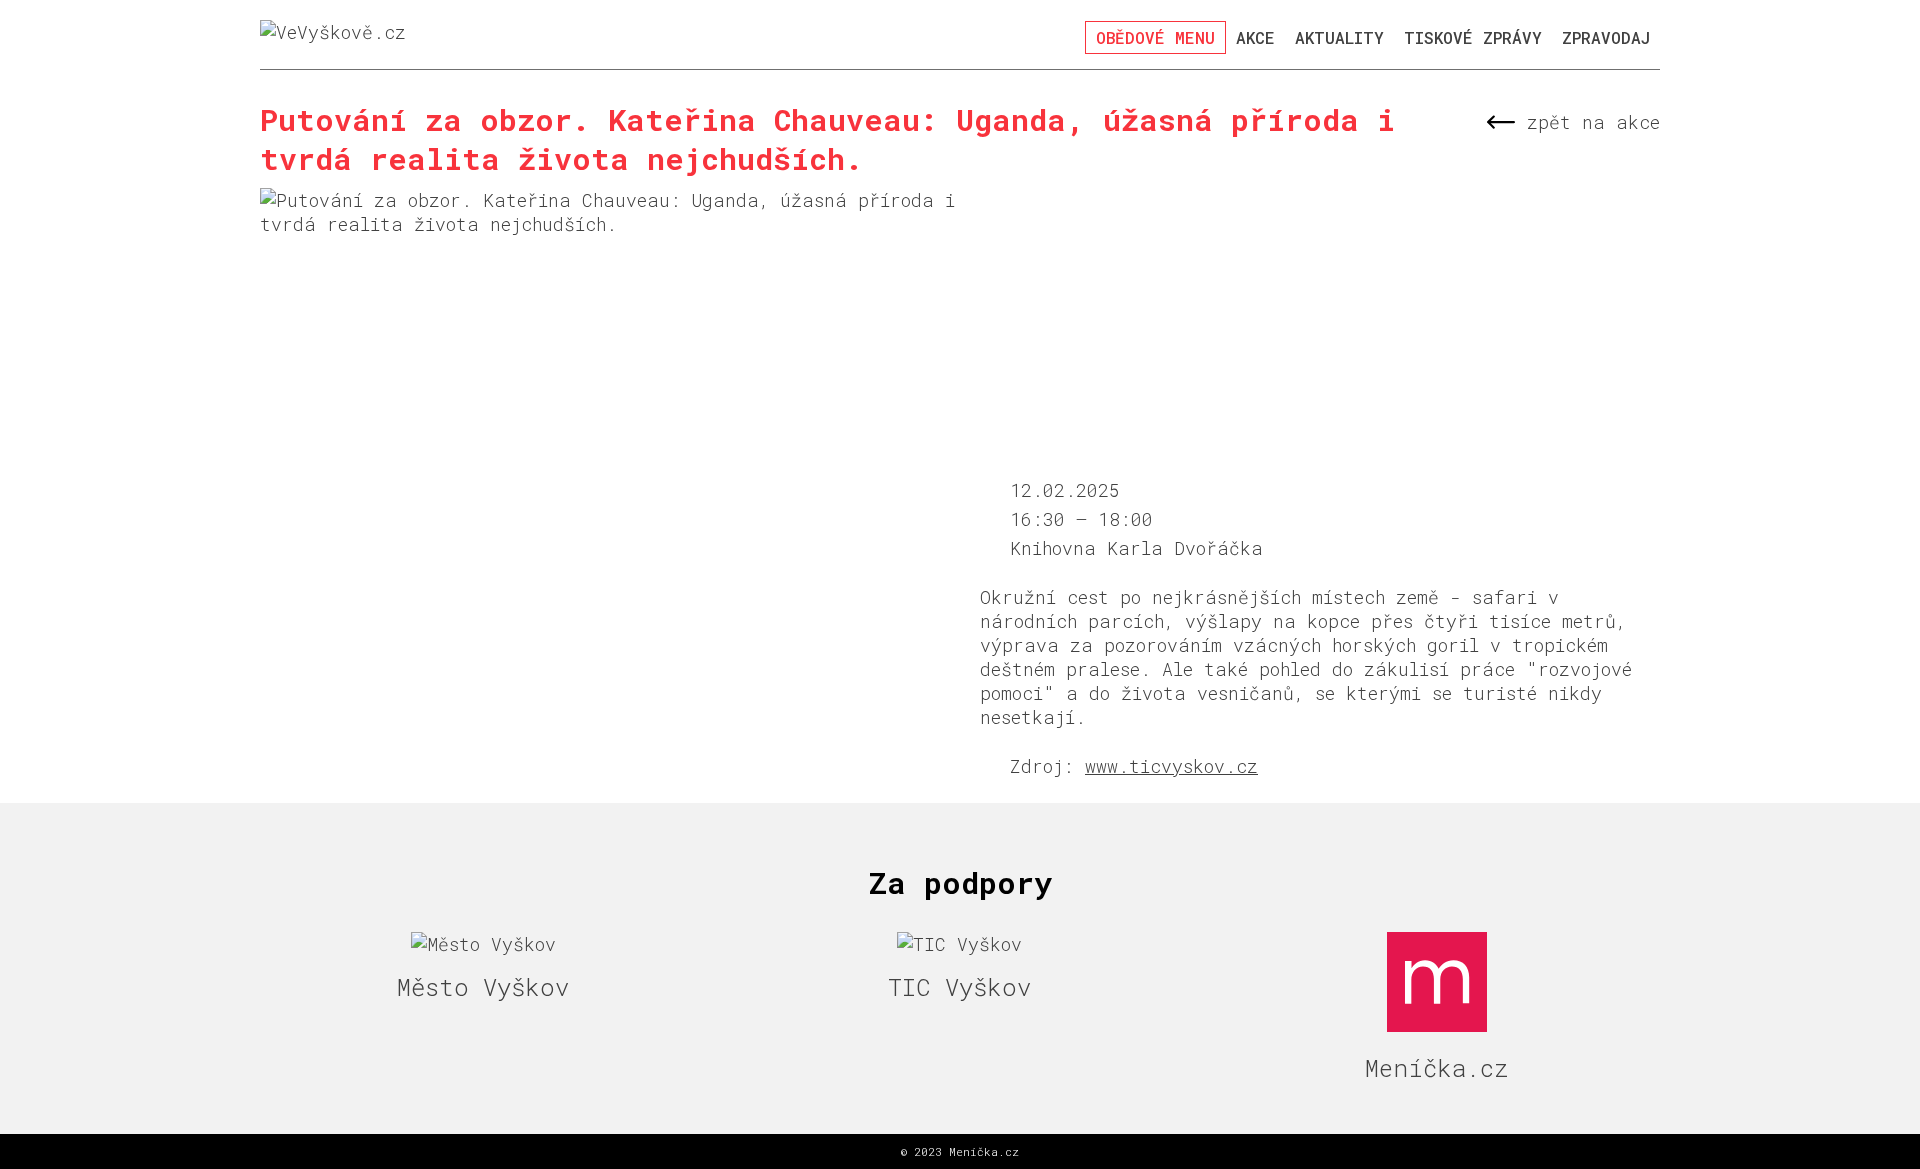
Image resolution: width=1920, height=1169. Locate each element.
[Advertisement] (1320, 328)
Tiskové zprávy (1473, 37)
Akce (1255, 37)
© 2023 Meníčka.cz (960, 1151)
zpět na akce (1593, 122)
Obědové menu (1155, 37)
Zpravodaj (1606, 37)
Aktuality (1339, 37)
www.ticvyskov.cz (1171, 766)
